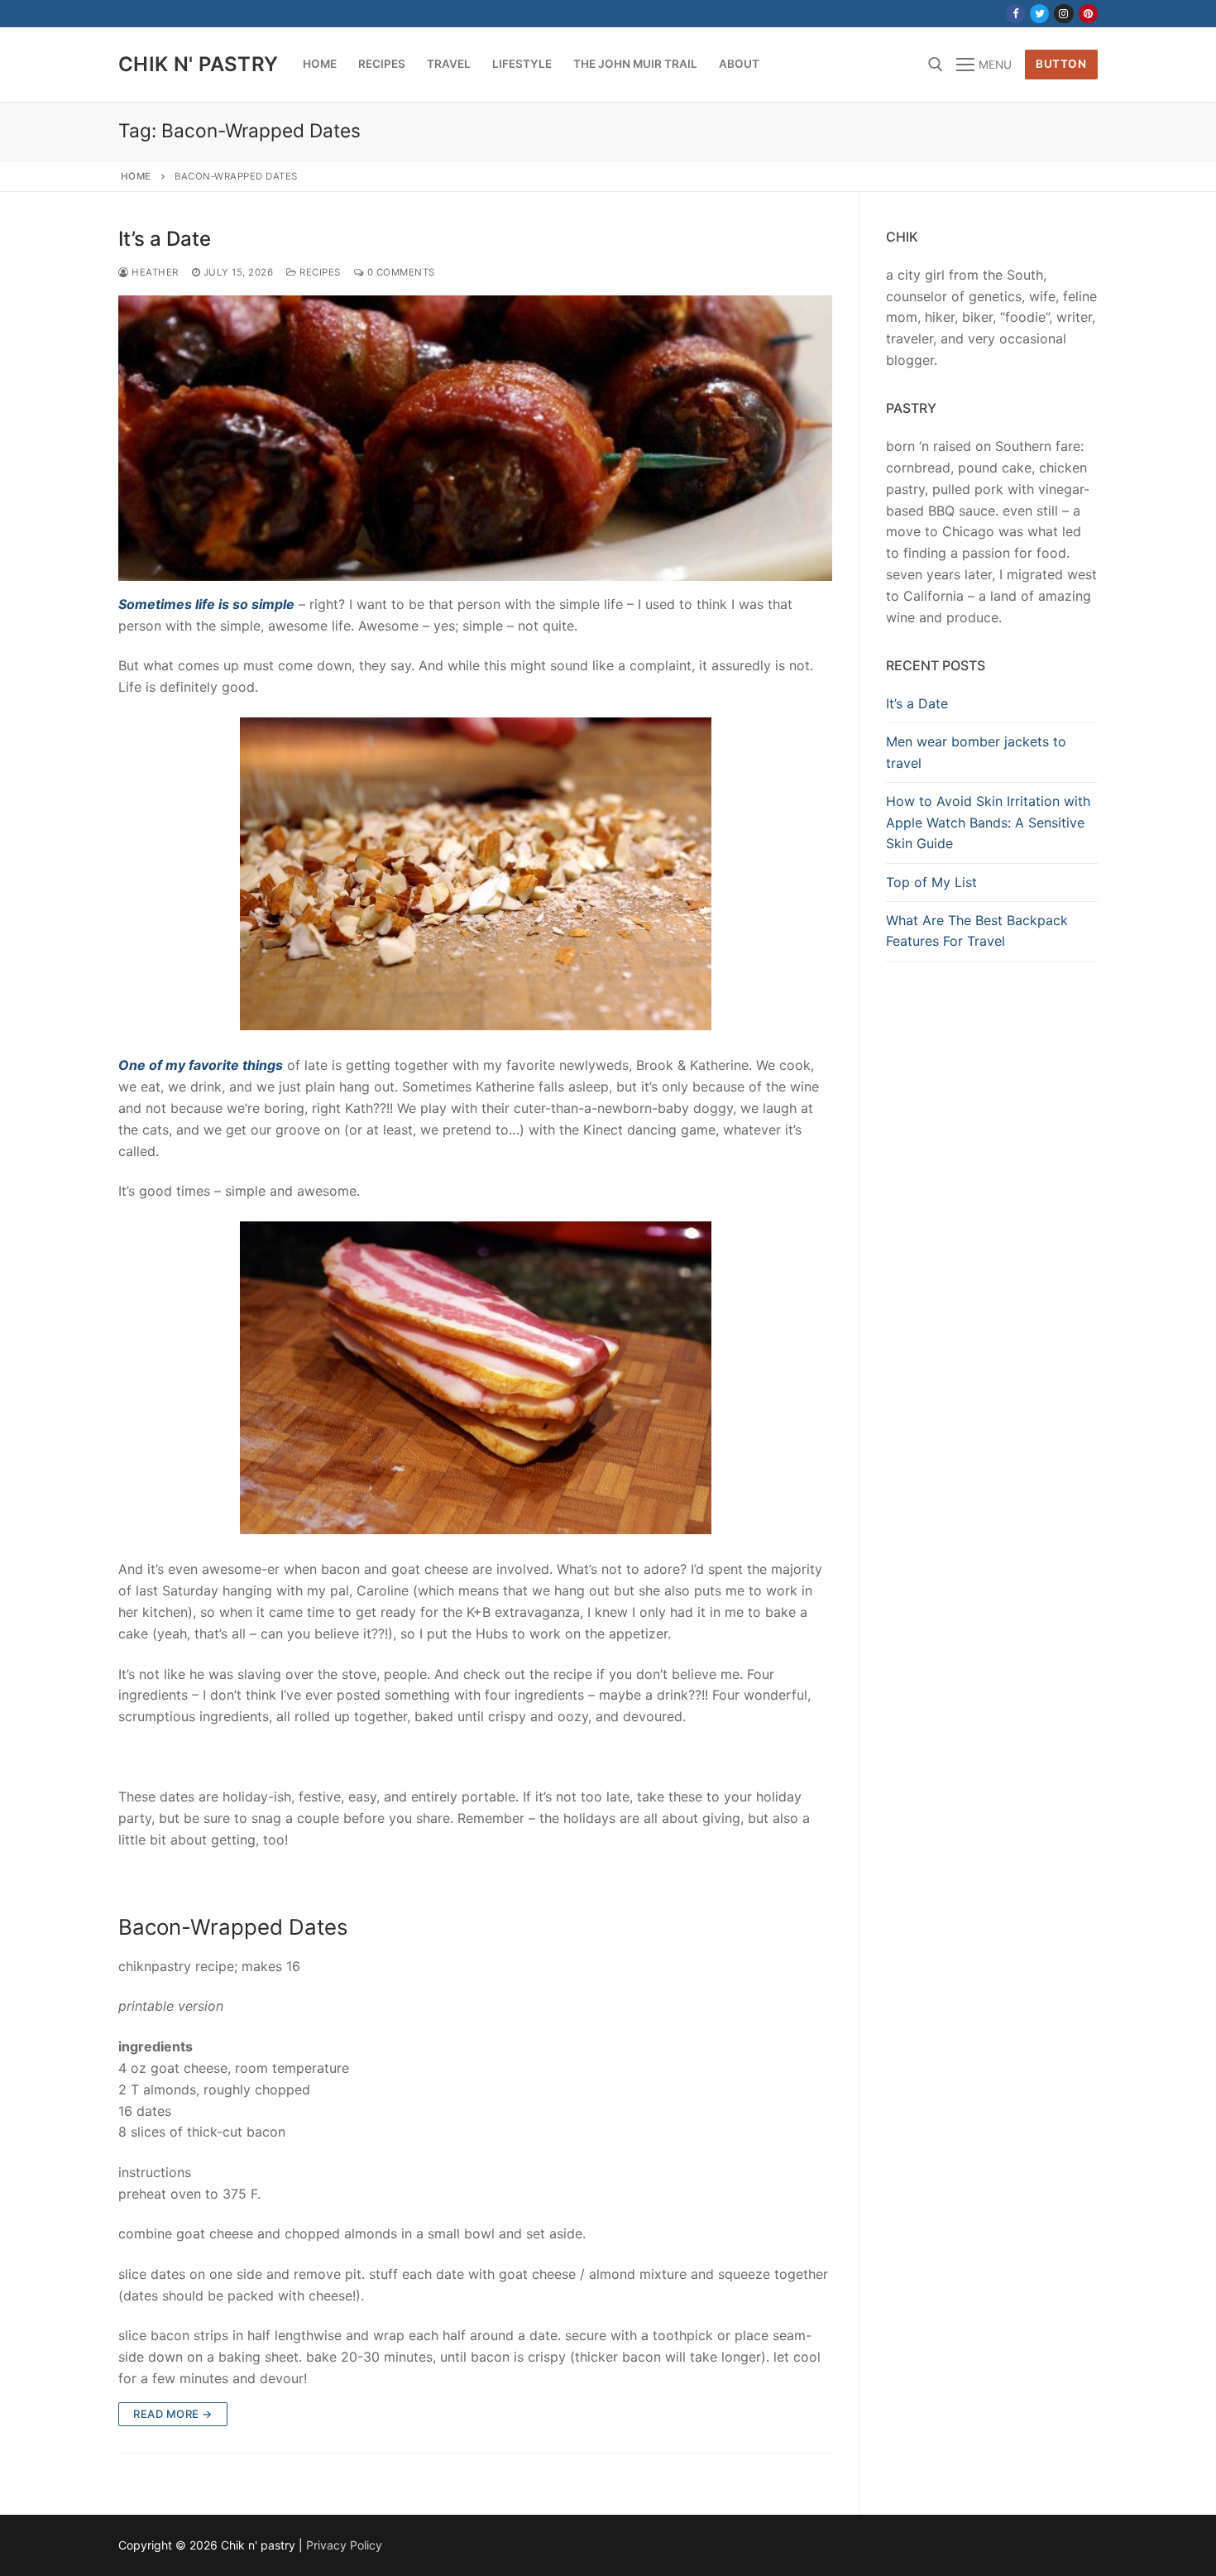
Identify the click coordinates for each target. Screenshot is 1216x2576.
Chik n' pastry (199, 64)
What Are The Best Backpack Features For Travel (977, 931)
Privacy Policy (344, 2545)
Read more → (173, 2414)
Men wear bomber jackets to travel (976, 752)
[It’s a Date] (475, 438)
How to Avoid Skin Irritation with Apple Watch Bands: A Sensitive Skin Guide (988, 823)
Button (1061, 64)
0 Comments (400, 272)
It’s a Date (165, 239)
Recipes (319, 272)
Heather (154, 272)
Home (136, 176)
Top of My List (931, 882)
